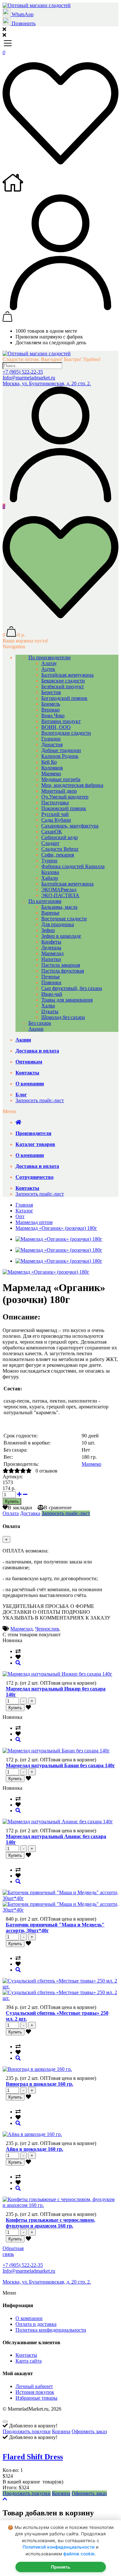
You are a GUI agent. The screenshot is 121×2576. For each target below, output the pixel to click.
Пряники (51, 982)
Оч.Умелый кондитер (65, 797)
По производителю (50, 657)
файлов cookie (79, 2554)
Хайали (50, 878)
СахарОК (52, 832)
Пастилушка (55, 803)
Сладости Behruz (60, 849)
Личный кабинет (34, 2386)
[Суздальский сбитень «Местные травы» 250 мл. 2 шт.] (18, 1970)
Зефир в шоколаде (61, 936)
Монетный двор (59, 791)
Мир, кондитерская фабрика (72, 785)
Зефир (48, 930)
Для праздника (58, 924)
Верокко (50, 710)
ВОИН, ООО (56, 727)
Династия (52, 744)
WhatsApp (22, 14)
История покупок (35, 2392)
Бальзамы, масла (59, 907)
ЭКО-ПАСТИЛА (60, 895)
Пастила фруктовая (63, 971)
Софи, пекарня (58, 855)
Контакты (26, 2355)
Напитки (51, 959)
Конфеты (51, 942)
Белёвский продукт (63, 686)
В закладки (20, 1508)
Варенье (50, 913)
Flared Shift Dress (33, 2457)
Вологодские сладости (66, 733)
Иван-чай (52, 994)
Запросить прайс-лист (40, 1100)
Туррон (49, 861)
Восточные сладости (64, 919)
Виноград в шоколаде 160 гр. (40, 2084)
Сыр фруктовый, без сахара (72, 988)
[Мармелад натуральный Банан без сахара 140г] (18, 1740)
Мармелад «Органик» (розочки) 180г (56, 1228)
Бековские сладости (63, 681)
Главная (24, 1205)
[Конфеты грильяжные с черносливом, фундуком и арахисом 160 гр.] (18, 2188)
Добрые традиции (61, 750)
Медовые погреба (61, 779)
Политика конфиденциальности (51, 2330)
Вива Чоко (53, 715)
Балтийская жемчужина (67, 675)
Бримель (51, 704)
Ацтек (48, 669)
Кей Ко (49, 762)
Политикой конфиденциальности (59, 2547)
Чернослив (47, 1629)
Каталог (24, 1211)
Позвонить (23, 23)
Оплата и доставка (36, 2324)
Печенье (50, 977)
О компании (29, 2318)
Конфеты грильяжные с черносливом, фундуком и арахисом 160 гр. (50, 2223)
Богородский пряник (64, 698)
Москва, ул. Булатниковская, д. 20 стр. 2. (47, 383)
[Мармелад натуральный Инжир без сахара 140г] (18, 1663)
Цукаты (50, 1011)
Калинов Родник (60, 756)
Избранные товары (36, 2398)
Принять (61, 2567)
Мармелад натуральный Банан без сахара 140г (60, 1765)
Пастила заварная (61, 965)
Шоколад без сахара (63, 1017)
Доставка (30, 1513)
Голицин (51, 739)
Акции (36, 1029)
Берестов (51, 692)
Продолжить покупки (27, 2431)
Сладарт (50, 843)
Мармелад (52, 953)
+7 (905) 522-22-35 (23, 372)
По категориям (45, 901)
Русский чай (55, 814)
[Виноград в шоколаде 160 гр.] (18, 2058)
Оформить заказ (89, 2431)
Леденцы (51, 948)
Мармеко (51, 774)
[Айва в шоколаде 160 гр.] (18, 2123)
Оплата (11, 1513)
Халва (48, 1006)
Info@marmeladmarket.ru (29, 378)
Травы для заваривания (67, 1000)
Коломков (52, 768)
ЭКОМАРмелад (59, 890)
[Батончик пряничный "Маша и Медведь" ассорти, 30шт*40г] (18, 1881)
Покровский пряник (64, 808)
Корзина (61, 2431)
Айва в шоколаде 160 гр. (35, 2149)
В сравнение (58, 1508)
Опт (20, 1216)
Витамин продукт (61, 721)
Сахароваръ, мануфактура (70, 826)
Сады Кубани (56, 820)
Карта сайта (29, 2361)
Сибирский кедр (60, 837)
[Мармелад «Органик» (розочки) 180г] (46, 1272)
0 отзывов (46, 1471)
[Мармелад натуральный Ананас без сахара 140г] (18, 1811)
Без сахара (40, 1023)
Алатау (49, 663)
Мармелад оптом (34, 1222)
